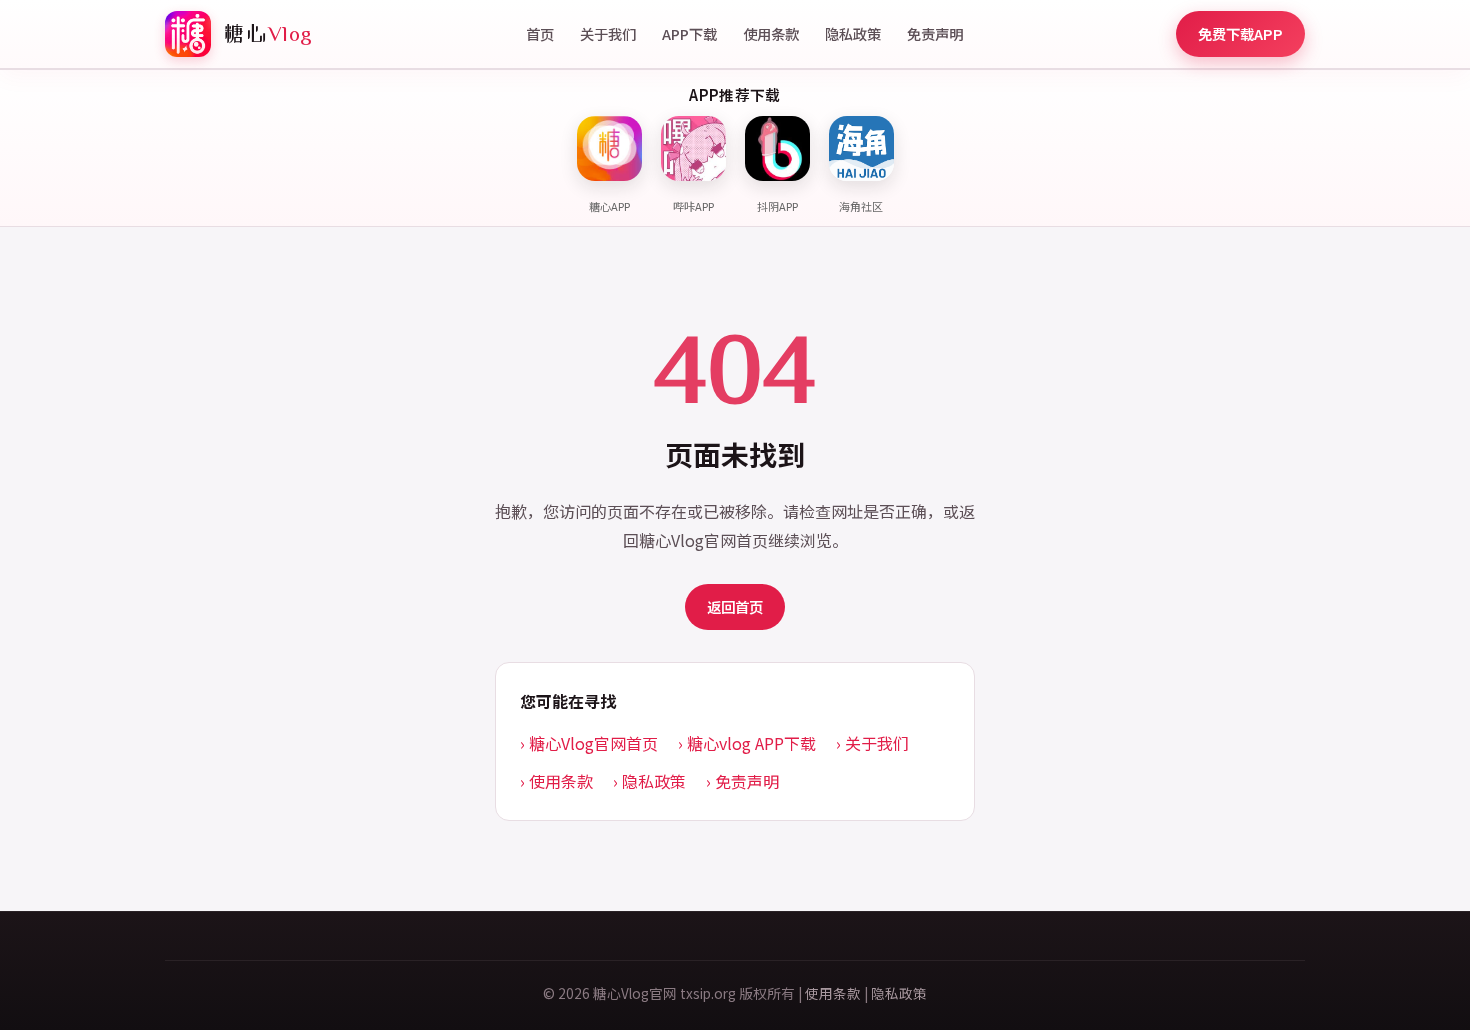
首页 (540, 33)
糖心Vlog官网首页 (593, 743)
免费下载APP (1240, 33)
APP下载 (689, 33)
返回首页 (735, 606)
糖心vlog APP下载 (751, 743)
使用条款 (771, 33)
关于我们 (608, 33)
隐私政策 (853, 33)
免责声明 (935, 33)
